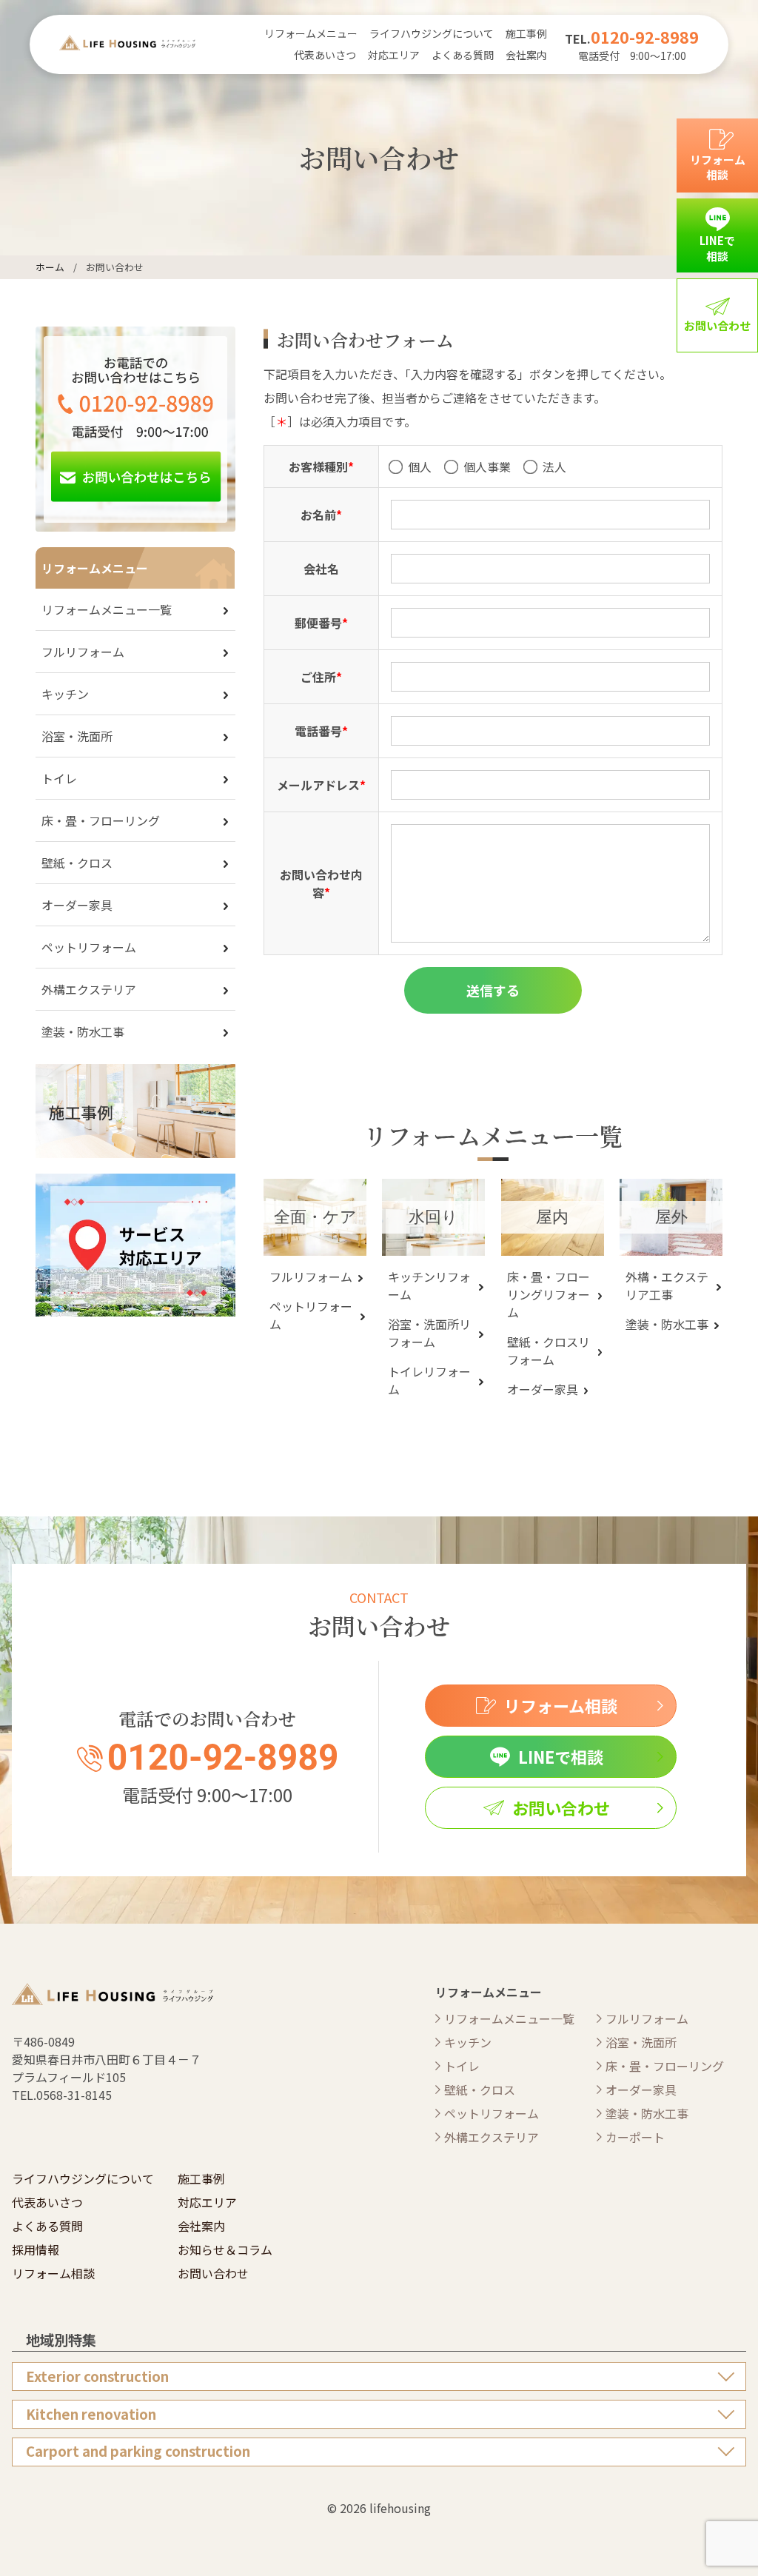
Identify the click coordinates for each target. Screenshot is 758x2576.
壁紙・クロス (77, 863)
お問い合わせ (213, 2273)
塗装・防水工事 (667, 1324)
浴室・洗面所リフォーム (429, 1333)
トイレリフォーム (429, 1380)
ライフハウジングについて (432, 33)
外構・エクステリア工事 (667, 1285)
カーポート (635, 2137)
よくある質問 (463, 55)
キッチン (65, 694)
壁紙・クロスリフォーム (549, 1351)
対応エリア (394, 55)
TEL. (632, 39)
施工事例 (526, 33)
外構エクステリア (89, 989)
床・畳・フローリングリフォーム (549, 1294)
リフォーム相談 (53, 2273)
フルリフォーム (311, 1277)
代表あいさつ (325, 55)
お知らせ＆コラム (225, 2249)
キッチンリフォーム (429, 1285)
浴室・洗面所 (77, 736)
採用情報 (36, 2249)
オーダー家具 (543, 1389)
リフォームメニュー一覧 (107, 609)
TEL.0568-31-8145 (62, 2095)
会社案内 (526, 55)
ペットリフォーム (311, 1315)
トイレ (59, 778)
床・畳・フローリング (101, 820)
